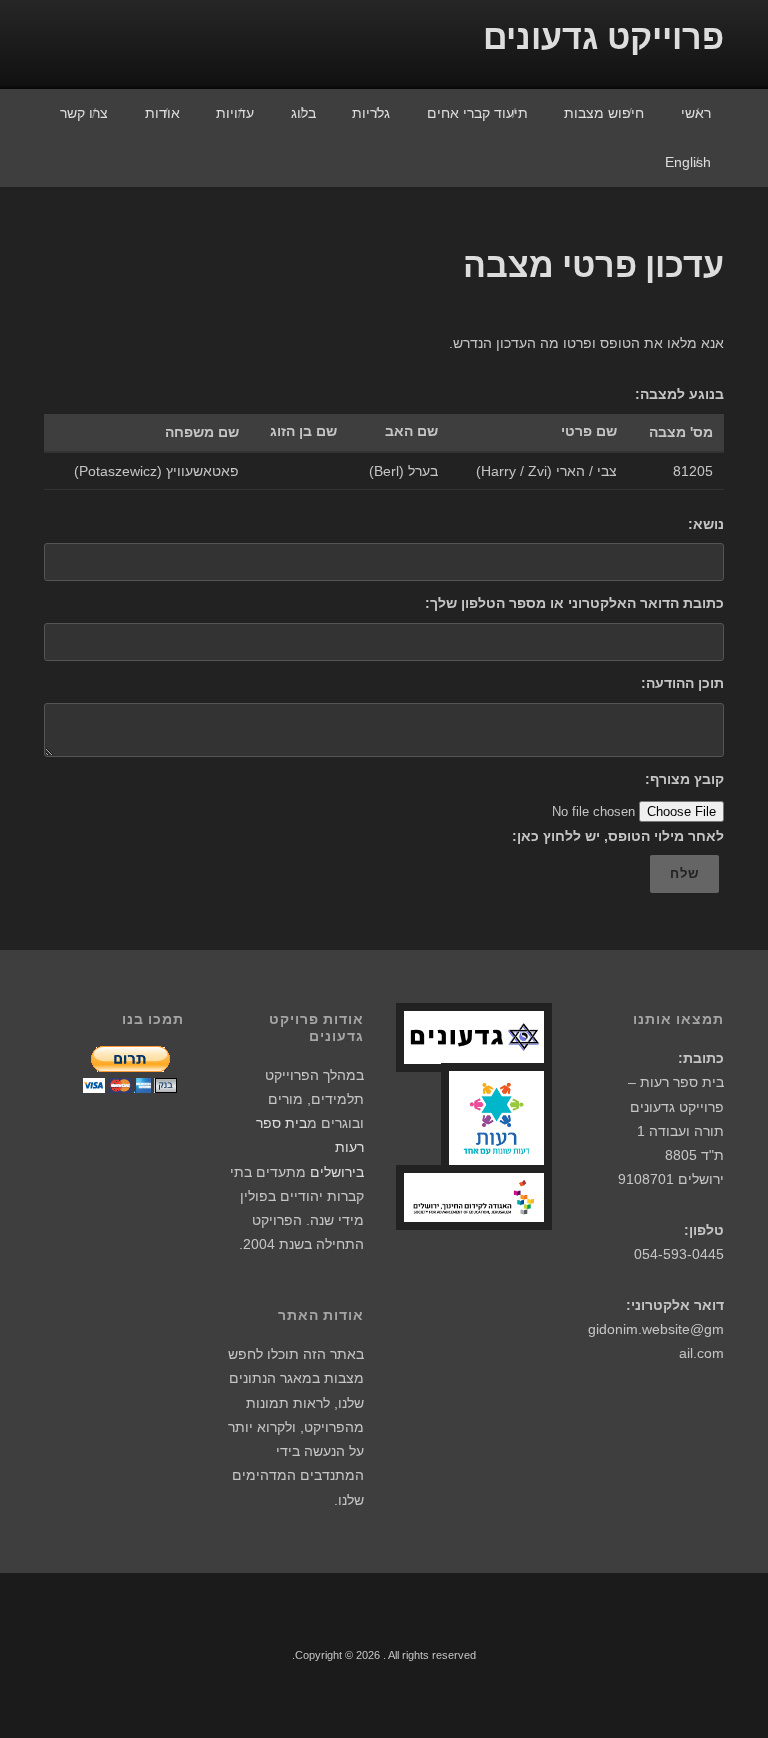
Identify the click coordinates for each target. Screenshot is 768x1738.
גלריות (371, 113)
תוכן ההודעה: (682, 683)
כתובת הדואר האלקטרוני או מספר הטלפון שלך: (574, 603)
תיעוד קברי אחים (477, 113)
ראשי (696, 113)
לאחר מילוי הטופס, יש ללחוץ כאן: (618, 836)
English (688, 162)
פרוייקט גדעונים (603, 37)
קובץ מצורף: (684, 779)
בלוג (303, 113)
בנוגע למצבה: (679, 394)
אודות (162, 113)
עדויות (235, 113)
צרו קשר (84, 113)
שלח (684, 873)
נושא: (706, 524)
